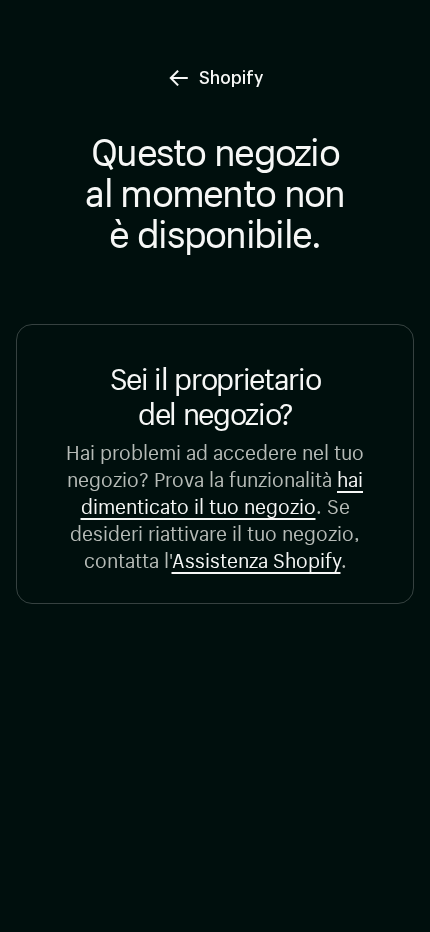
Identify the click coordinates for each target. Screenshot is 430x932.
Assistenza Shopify (256, 557)
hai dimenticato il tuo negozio (222, 490)
